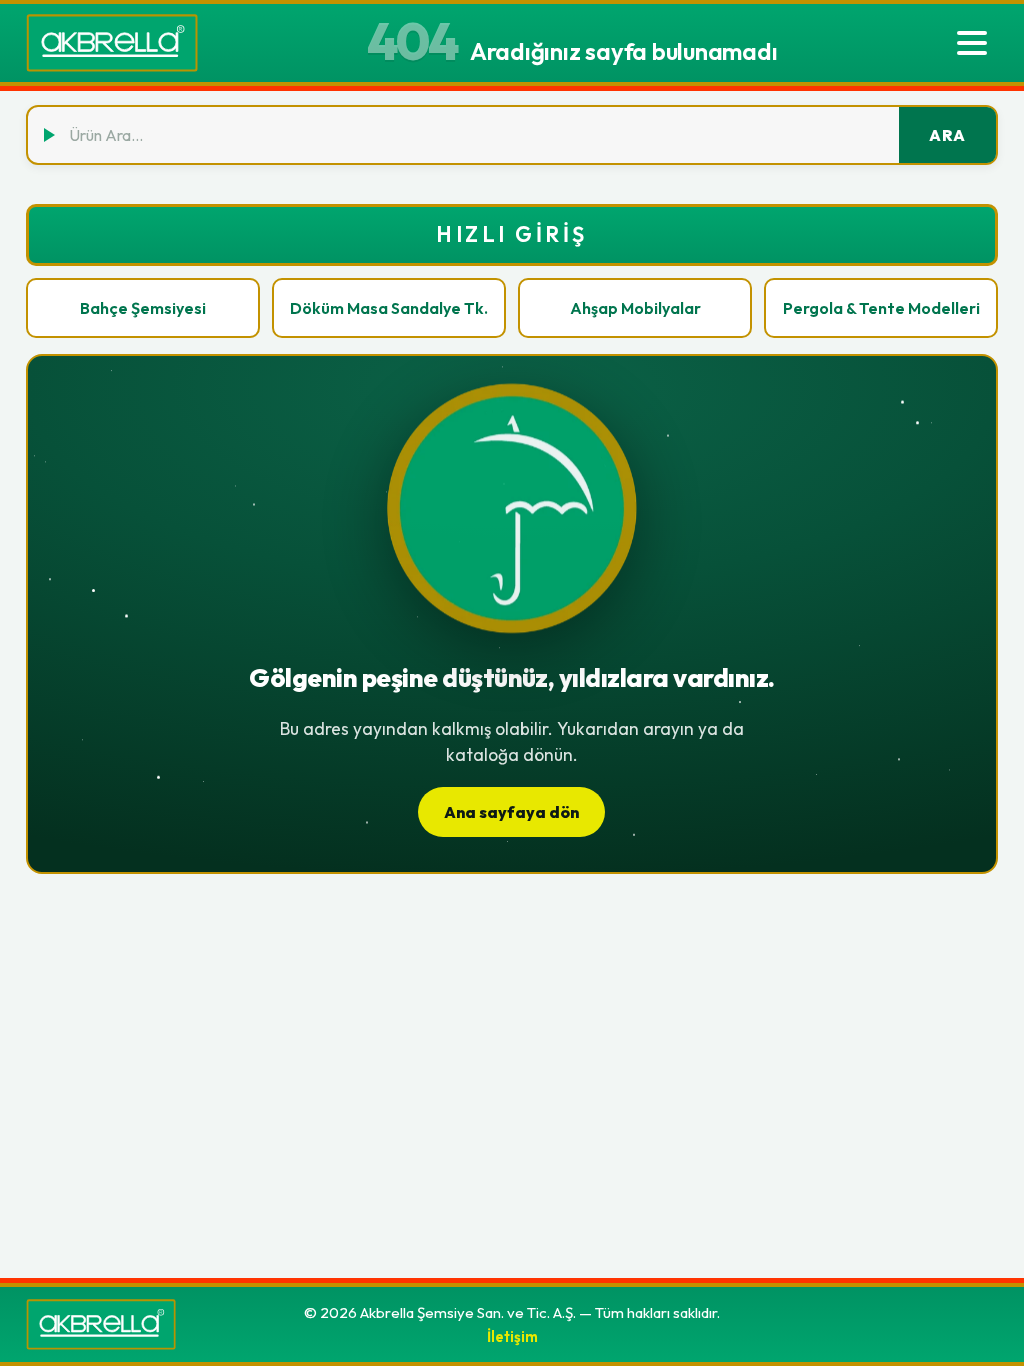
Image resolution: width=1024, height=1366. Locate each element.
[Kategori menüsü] (972, 43)
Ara (947, 135)
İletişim (512, 1336)
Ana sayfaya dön (511, 812)
